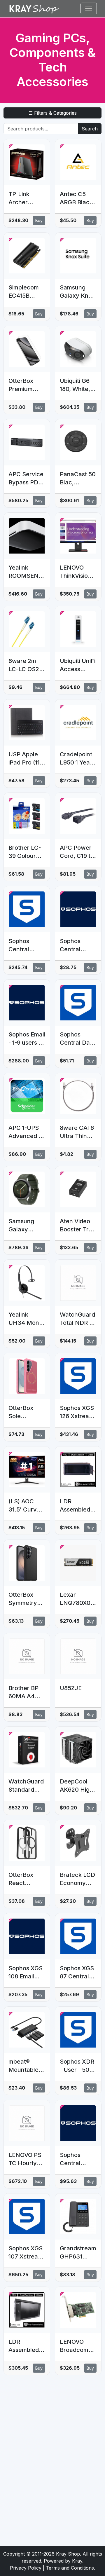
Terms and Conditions (70, 2568)
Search (90, 129)
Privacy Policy (26, 2568)
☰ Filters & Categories (53, 113)
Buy (39, 220)
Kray (77, 2561)
